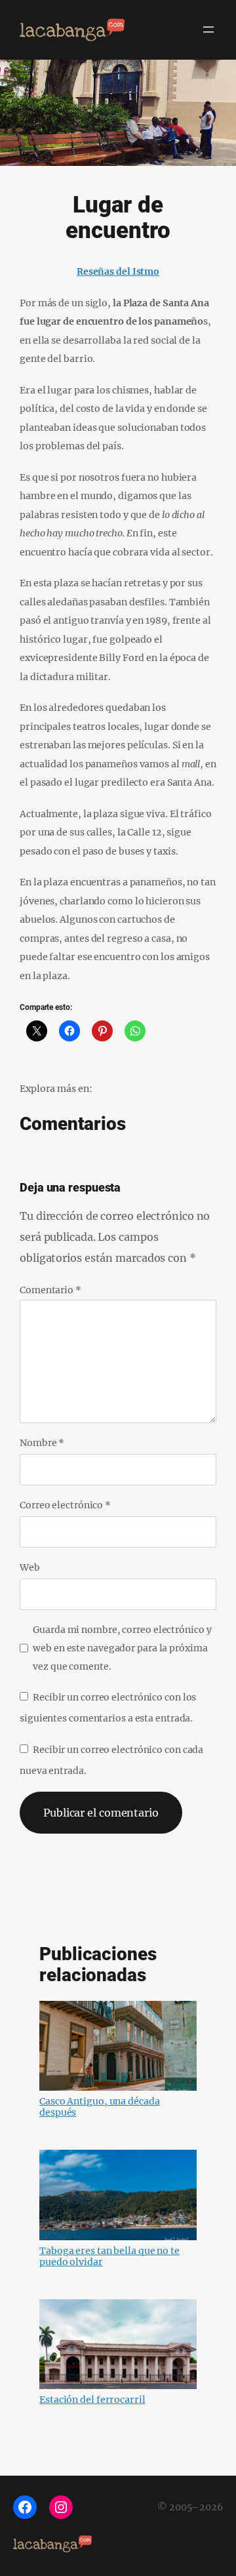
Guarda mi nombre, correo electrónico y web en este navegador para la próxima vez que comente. (122, 1648)
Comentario (50, 1290)
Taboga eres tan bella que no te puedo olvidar (109, 2256)
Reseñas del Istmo (118, 272)
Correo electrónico (65, 1505)
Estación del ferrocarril (92, 2400)
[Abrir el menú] (208, 30)
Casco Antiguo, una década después (100, 2107)
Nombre (42, 1443)
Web (30, 1567)
